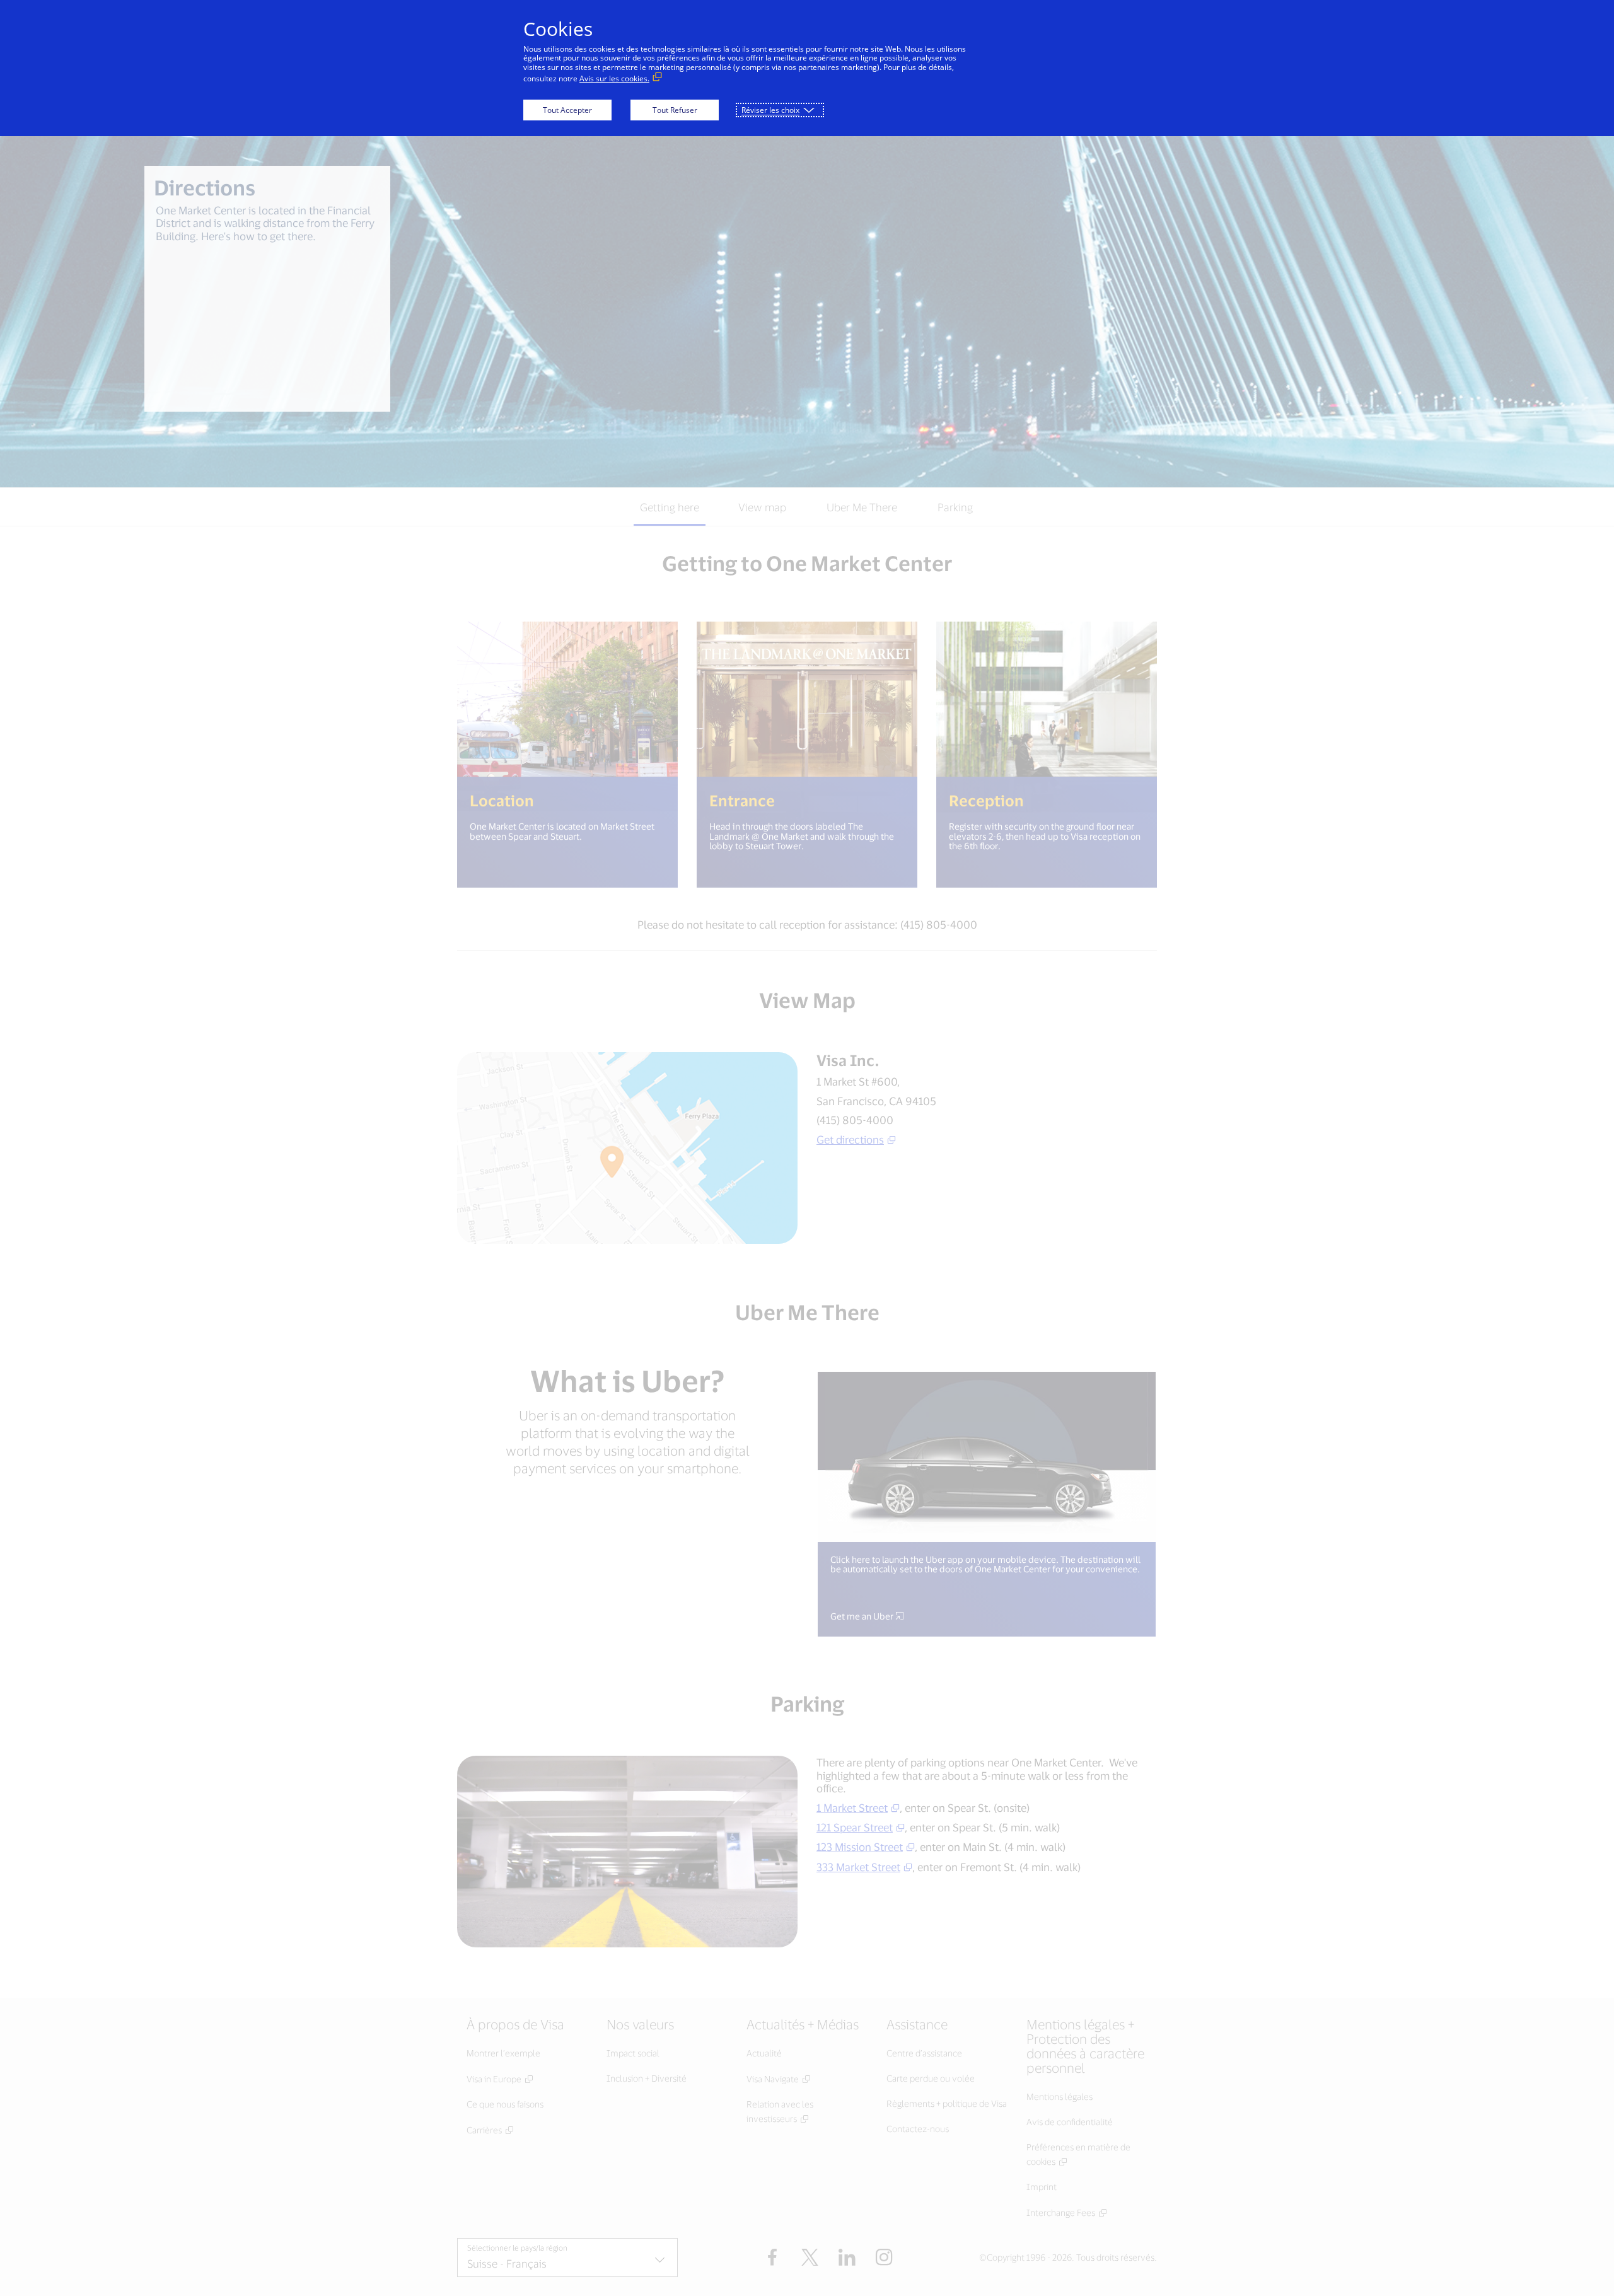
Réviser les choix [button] (770, 110)
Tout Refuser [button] (675, 110)
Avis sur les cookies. (614, 78)
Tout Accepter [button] (567, 110)
